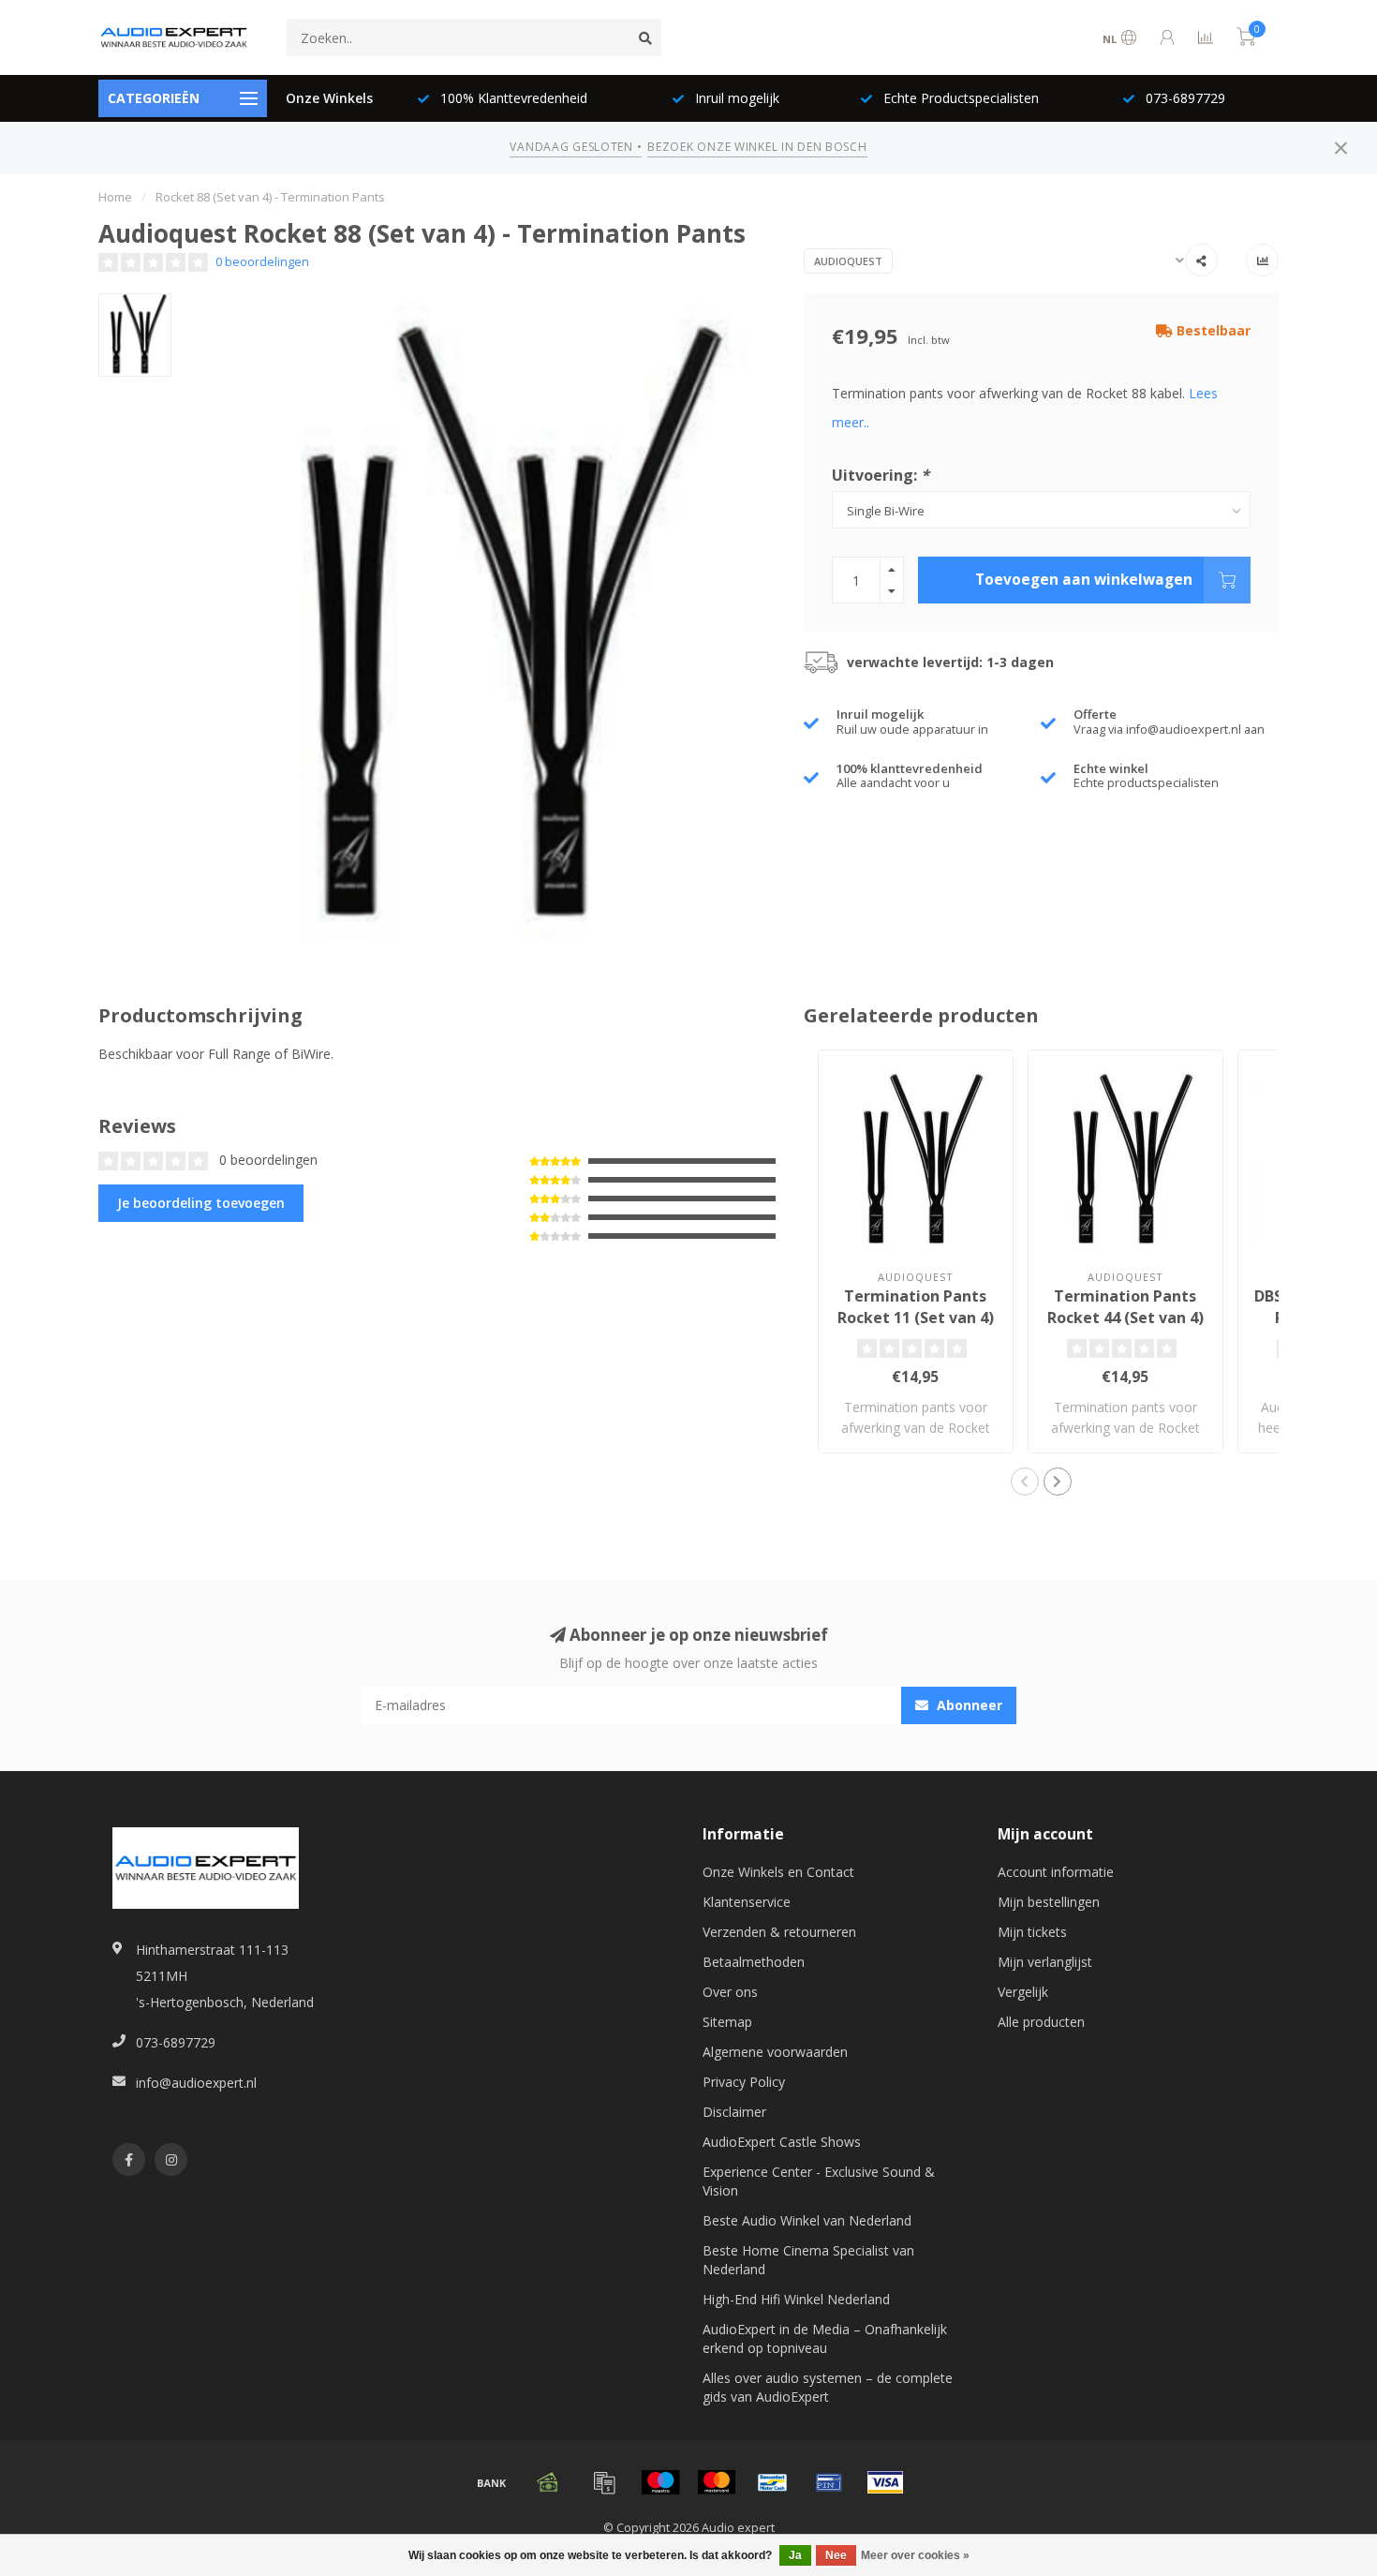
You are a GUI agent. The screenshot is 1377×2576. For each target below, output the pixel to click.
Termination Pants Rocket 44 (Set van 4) (1125, 1307)
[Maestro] (660, 2482)
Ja (795, 2555)
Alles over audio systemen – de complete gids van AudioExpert (828, 2387)
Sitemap (727, 2022)
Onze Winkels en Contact (778, 1872)
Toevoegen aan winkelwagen (1084, 580)
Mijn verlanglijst (1045, 1962)
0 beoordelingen (262, 262)
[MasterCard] (717, 2482)
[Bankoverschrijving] (492, 2482)
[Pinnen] (829, 2482)
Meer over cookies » (915, 2555)
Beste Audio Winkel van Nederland (807, 2220)
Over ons (730, 1992)
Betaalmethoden (754, 1962)
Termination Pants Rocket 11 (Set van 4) (916, 1307)
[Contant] (548, 2482)
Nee (836, 2555)
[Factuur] (604, 2482)
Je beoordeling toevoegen (201, 1203)
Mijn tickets (1032, 1932)
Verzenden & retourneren (779, 1932)
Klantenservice (747, 1902)
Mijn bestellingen (1049, 1902)
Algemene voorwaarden (775, 2052)
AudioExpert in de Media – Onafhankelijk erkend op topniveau (825, 2338)
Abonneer (968, 1705)
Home (115, 197)
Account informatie (1056, 1872)
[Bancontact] (773, 2482)
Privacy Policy (744, 2082)
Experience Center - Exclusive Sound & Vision (819, 2181)
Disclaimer (734, 2112)
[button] (1025, 1482)
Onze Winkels (329, 98)
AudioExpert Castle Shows (782, 2142)
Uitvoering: (881, 475)
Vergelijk (1023, 1992)
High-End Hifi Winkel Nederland (796, 2299)
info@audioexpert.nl (196, 2083)
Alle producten (1041, 2022)
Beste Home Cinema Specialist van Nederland (808, 2260)
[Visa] (885, 2482)
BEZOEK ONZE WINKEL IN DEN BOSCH (757, 147)
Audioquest (848, 261)
